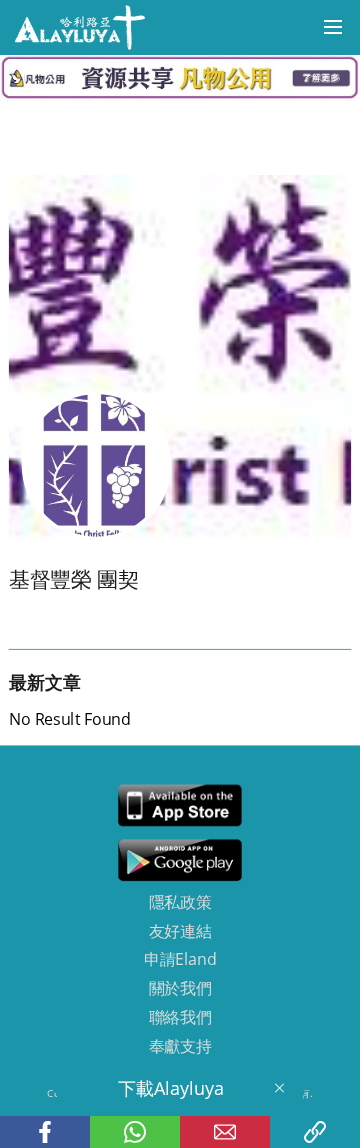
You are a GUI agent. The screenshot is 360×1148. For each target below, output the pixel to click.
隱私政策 (180, 902)
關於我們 (180, 988)
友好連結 (180, 931)
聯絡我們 (180, 1017)
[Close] (278, 1088)
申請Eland (180, 960)
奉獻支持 (180, 1046)
